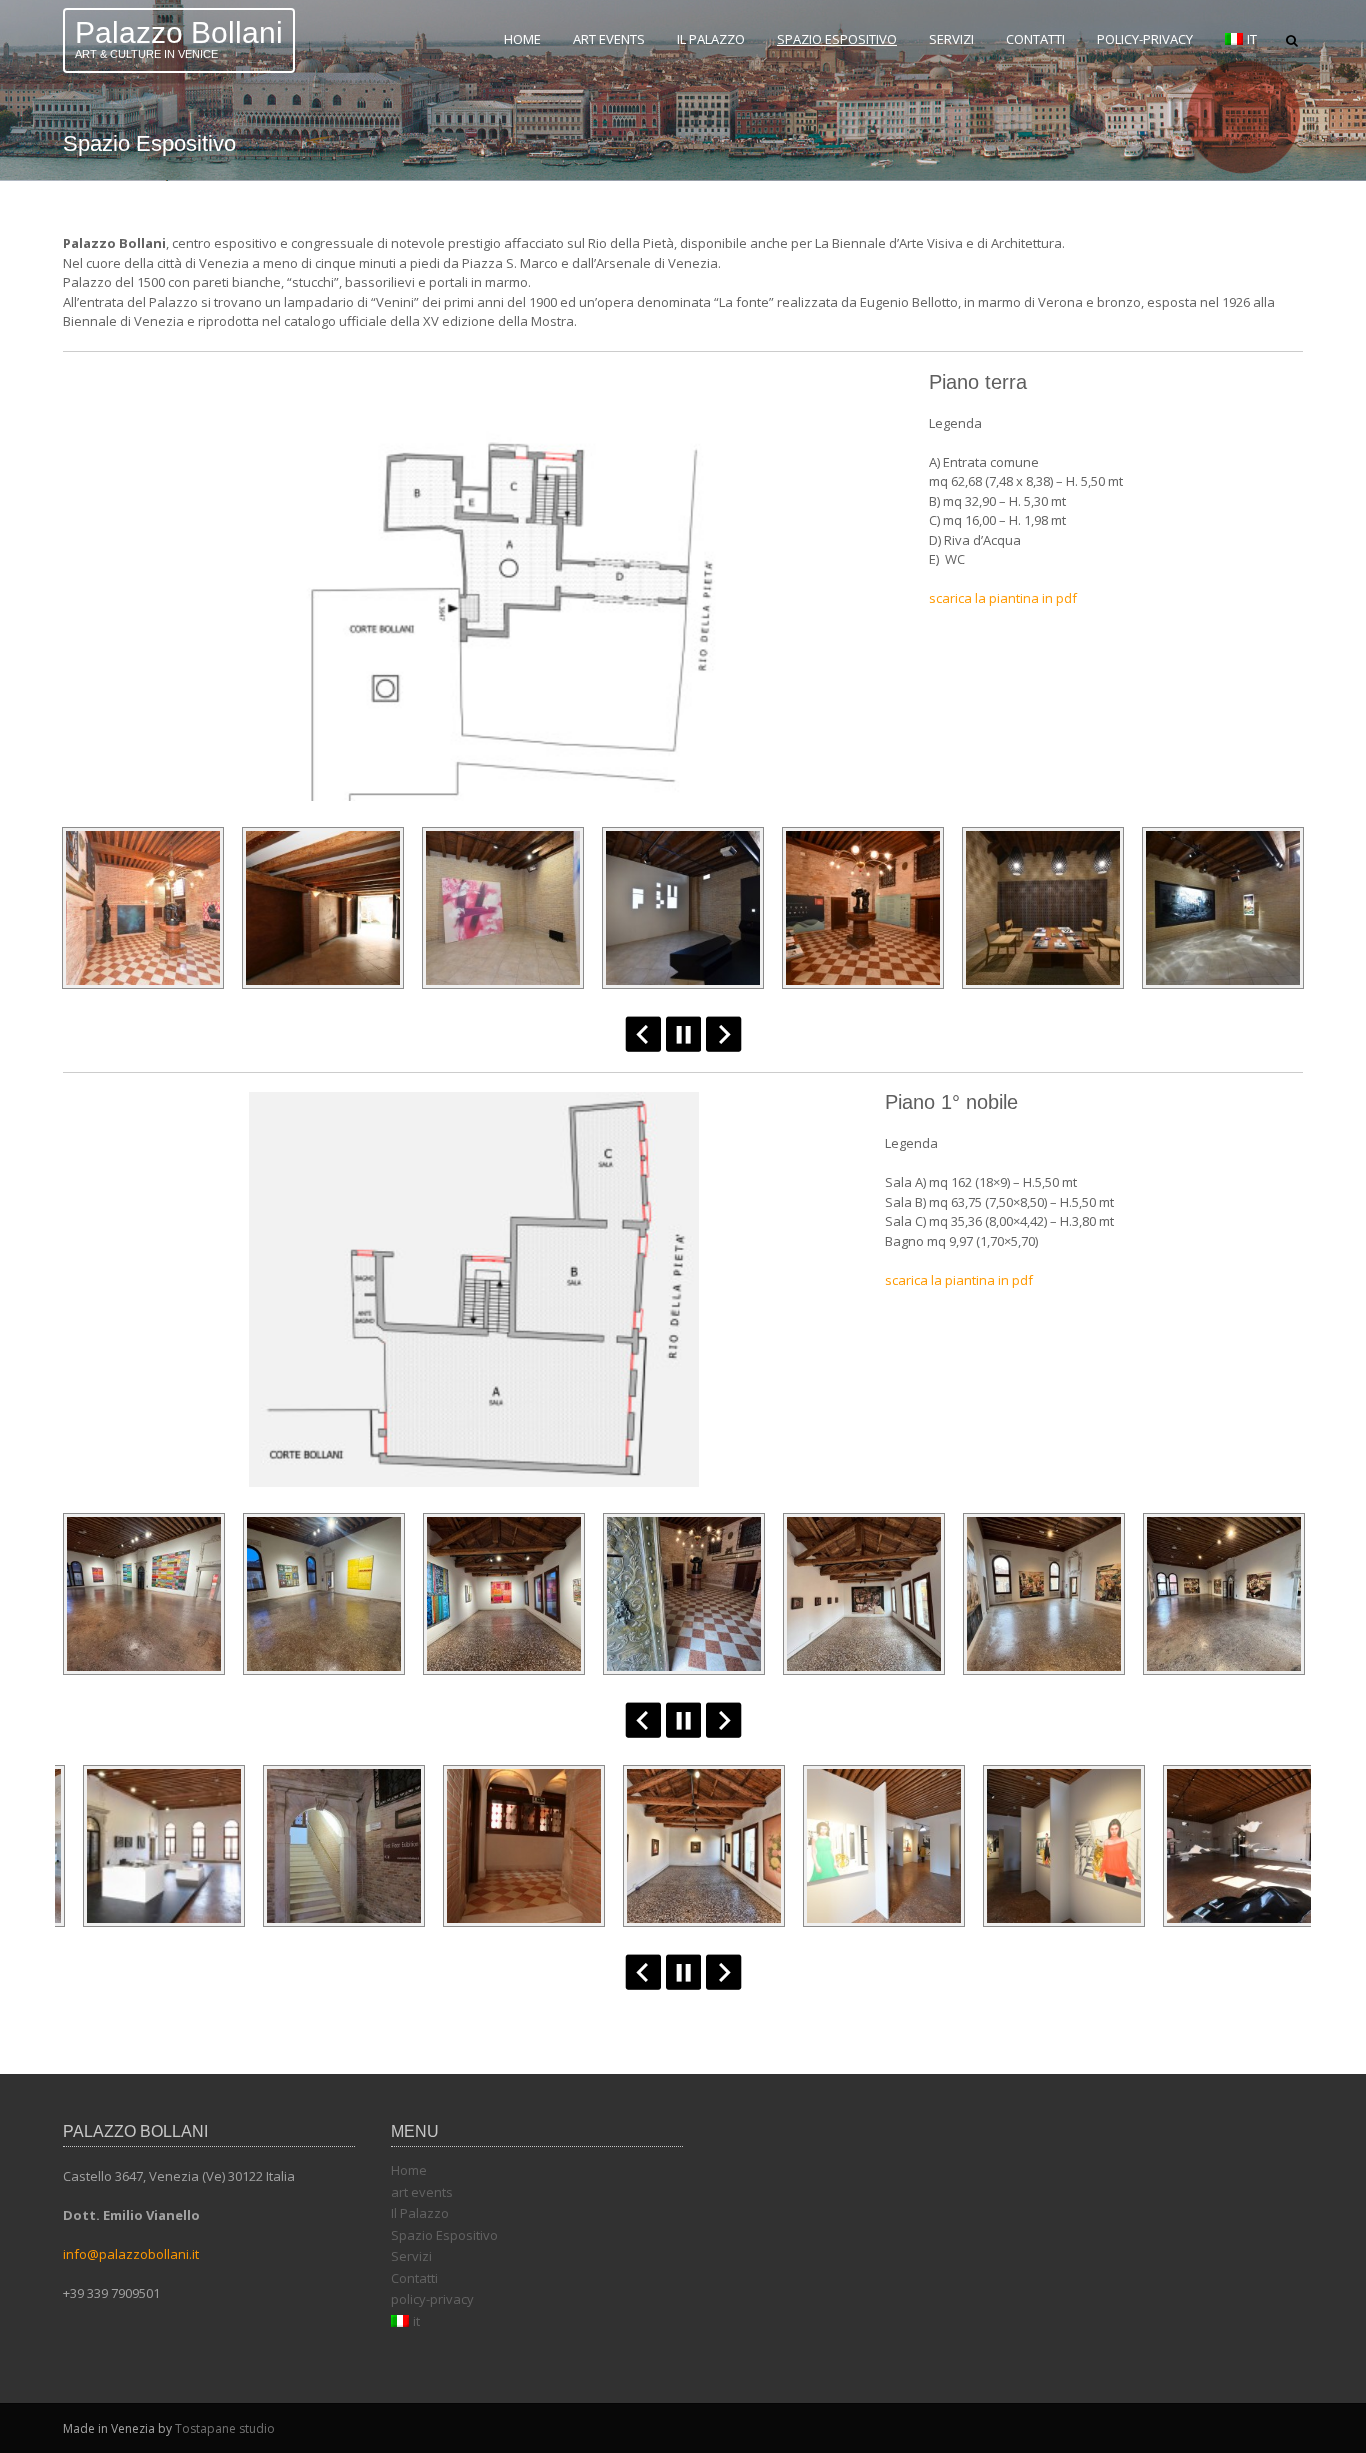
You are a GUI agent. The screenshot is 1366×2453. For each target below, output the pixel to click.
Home (522, 39)
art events (609, 39)
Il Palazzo (711, 39)
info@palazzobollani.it (131, 2254)
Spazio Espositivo (837, 39)
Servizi (951, 39)
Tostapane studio (225, 2428)
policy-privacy (1145, 39)
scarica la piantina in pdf (1003, 598)
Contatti (1035, 39)
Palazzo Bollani (179, 32)
